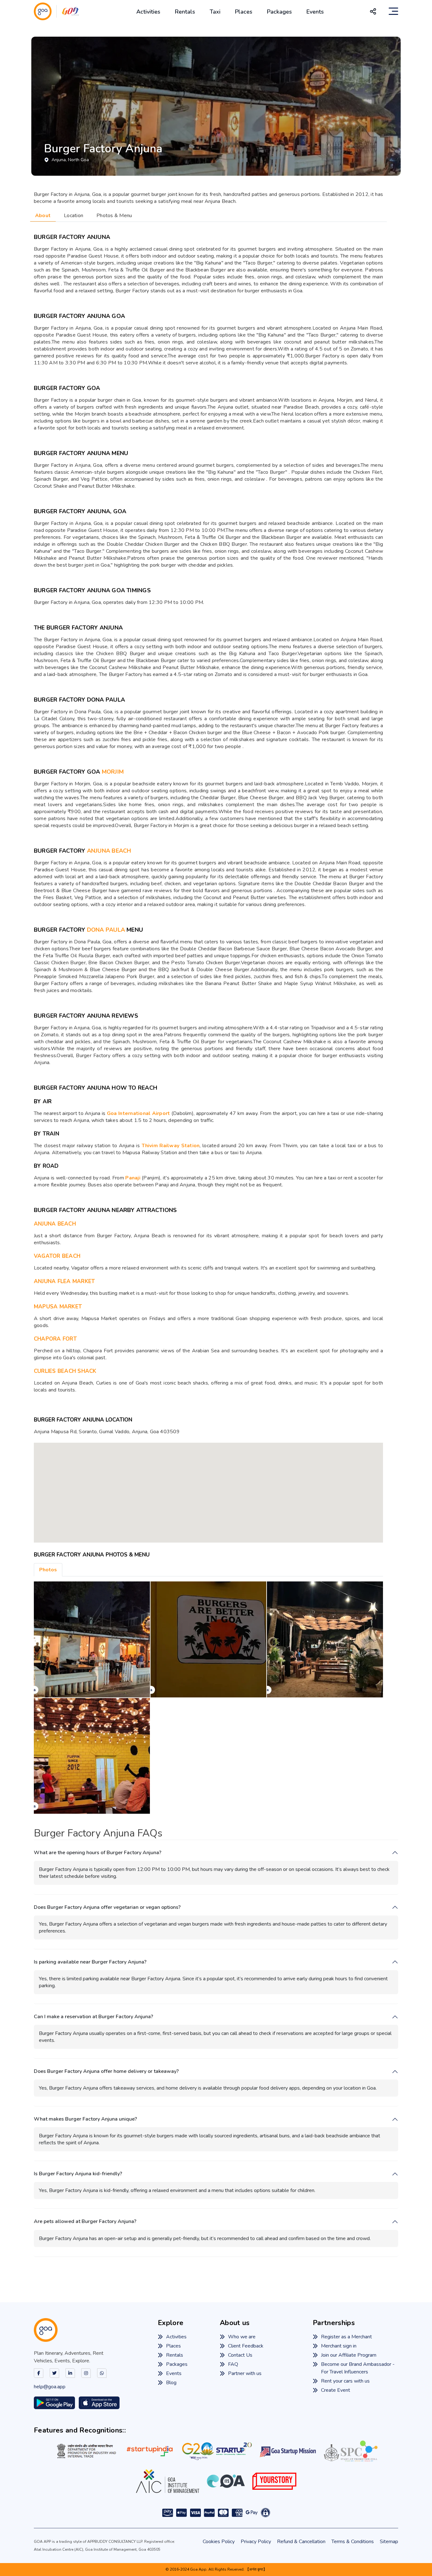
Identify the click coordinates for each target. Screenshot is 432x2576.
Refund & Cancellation (301, 2542)
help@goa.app (50, 2387)
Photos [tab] (48, 1570)
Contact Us (240, 2355)
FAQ (233, 2364)
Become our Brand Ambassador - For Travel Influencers (358, 2368)
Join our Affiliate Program (349, 2355)
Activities (148, 12)
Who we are (242, 2337)
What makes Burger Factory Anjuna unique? (85, 2119)
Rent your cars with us (345, 2381)
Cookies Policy (219, 2542)
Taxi (215, 12)
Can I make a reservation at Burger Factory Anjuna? (93, 2017)
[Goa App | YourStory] (274, 2481)
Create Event (336, 2390)
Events (315, 12)
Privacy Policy (256, 2542)
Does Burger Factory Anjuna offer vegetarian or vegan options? (107, 1907)
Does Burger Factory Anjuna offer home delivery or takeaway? (106, 2071)
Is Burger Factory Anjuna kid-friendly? (78, 2174)
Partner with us (245, 2373)
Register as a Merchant (346, 2337)
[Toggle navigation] (393, 11)
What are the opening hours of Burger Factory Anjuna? (98, 1853)
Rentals (185, 12)
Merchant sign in (339, 2346)
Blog (171, 2383)
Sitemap (389, 2542)
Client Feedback (246, 2346)
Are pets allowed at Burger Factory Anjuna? (85, 2222)
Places (244, 12)
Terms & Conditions (353, 2542)
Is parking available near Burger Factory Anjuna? (90, 1962)
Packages (279, 12)
